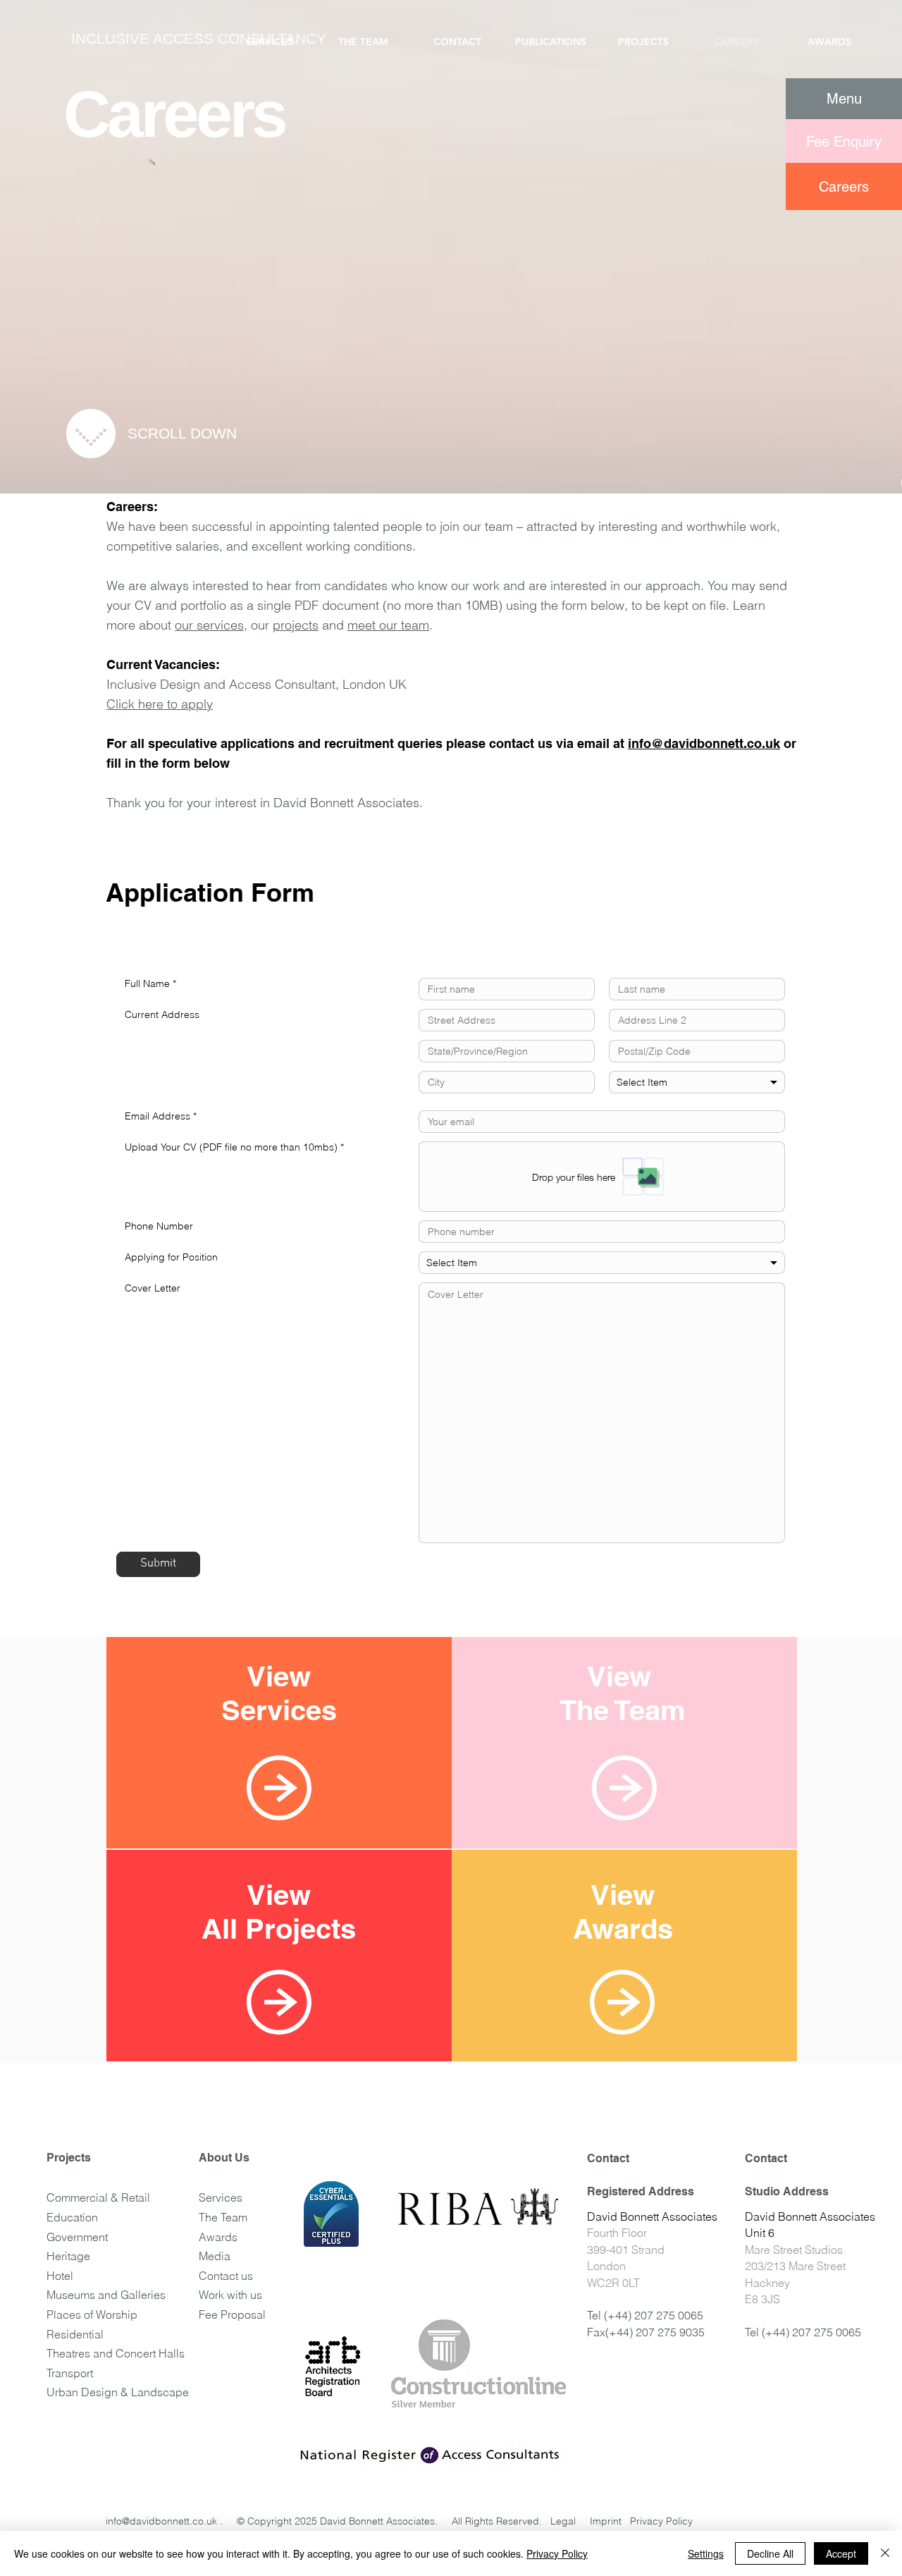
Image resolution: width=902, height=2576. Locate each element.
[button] (844, 99)
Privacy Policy (557, 2553)
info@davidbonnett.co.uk (704, 743)
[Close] (885, 2553)
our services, (211, 625)
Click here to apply (160, 704)
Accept (841, 2553)
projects (296, 625)
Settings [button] (706, 2553)
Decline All (770, 2553)
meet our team (388, 625)
